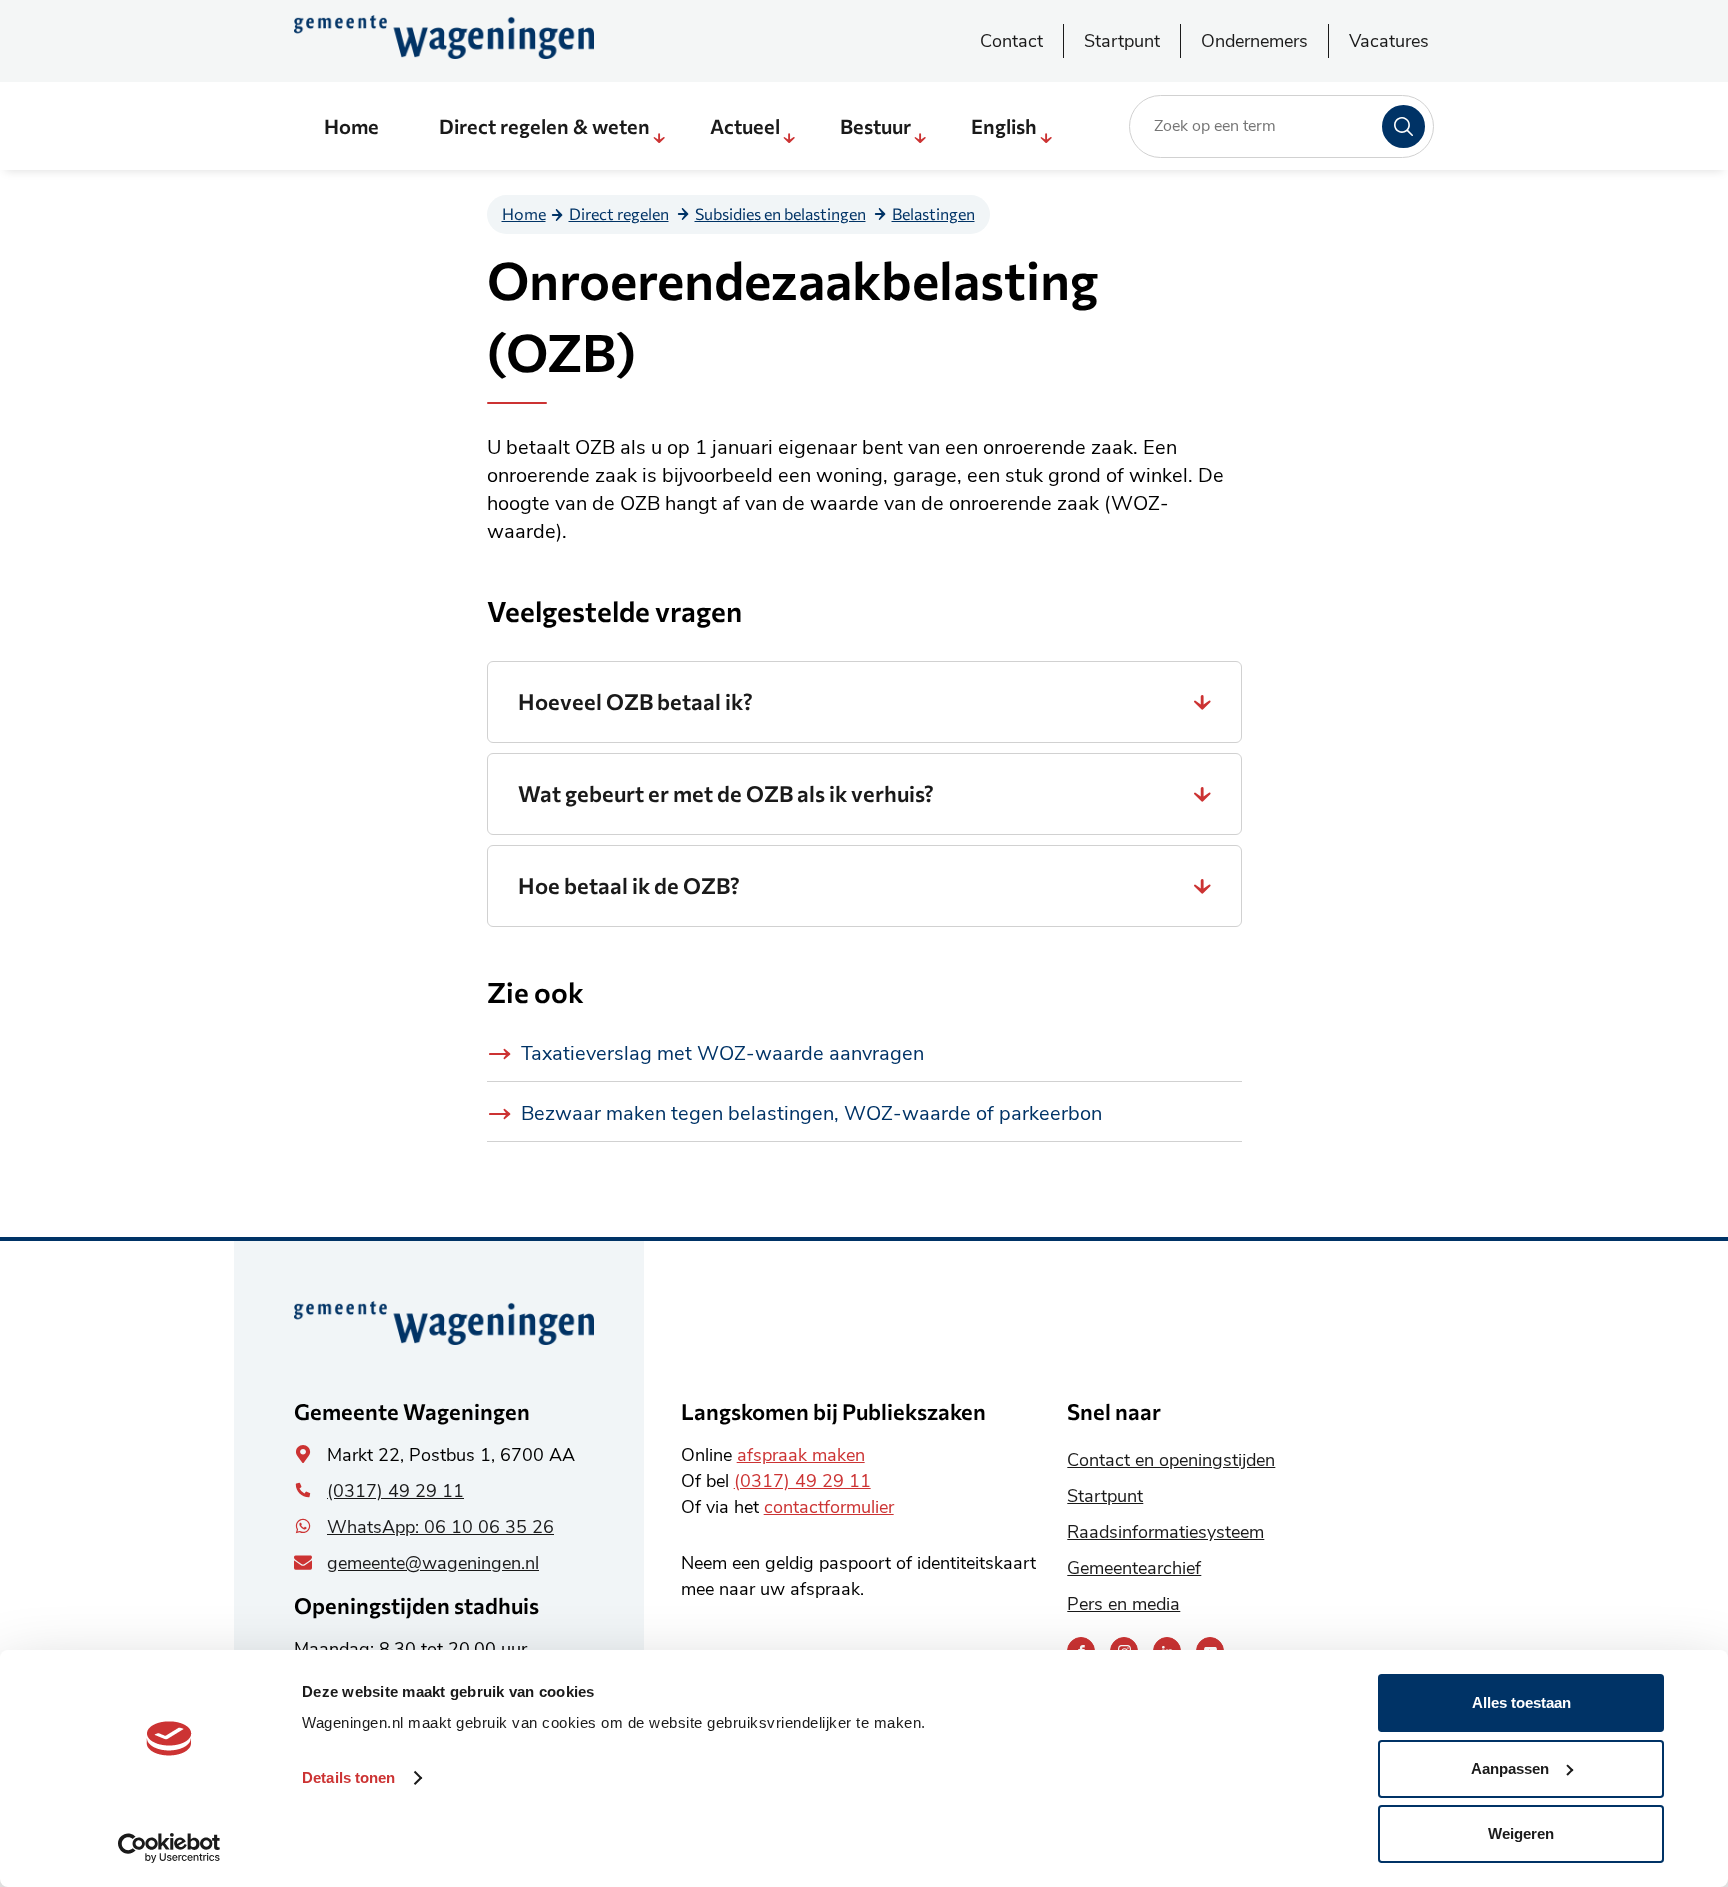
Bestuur (875, 126)
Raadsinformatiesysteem (1165, 1532)
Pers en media (1123, 1604)
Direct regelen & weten (544, 126)
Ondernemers (1254, 41)
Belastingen (933, 213)
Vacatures (1389, 41)
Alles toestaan (1521, 1702)
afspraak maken (801, 1455)
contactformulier (829, 1507)
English (1004, 126)
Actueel (745, 126)
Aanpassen (1510, 1768)
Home (351, 126)
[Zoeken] (1403, 126)
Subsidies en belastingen (780, 213)
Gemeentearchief (1134, 1568)
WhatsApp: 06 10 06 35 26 (440, 1527)
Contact (1011, 41)
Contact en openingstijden (1171, 1460)
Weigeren (1521, 1833)
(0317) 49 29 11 (395, 1491)
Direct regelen (619, 213)
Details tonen (348, 1777)
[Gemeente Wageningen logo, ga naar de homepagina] (444, 37)
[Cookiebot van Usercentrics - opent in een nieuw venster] (169, 1848)
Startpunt (1122, 41)
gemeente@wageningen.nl (433, 1563)
